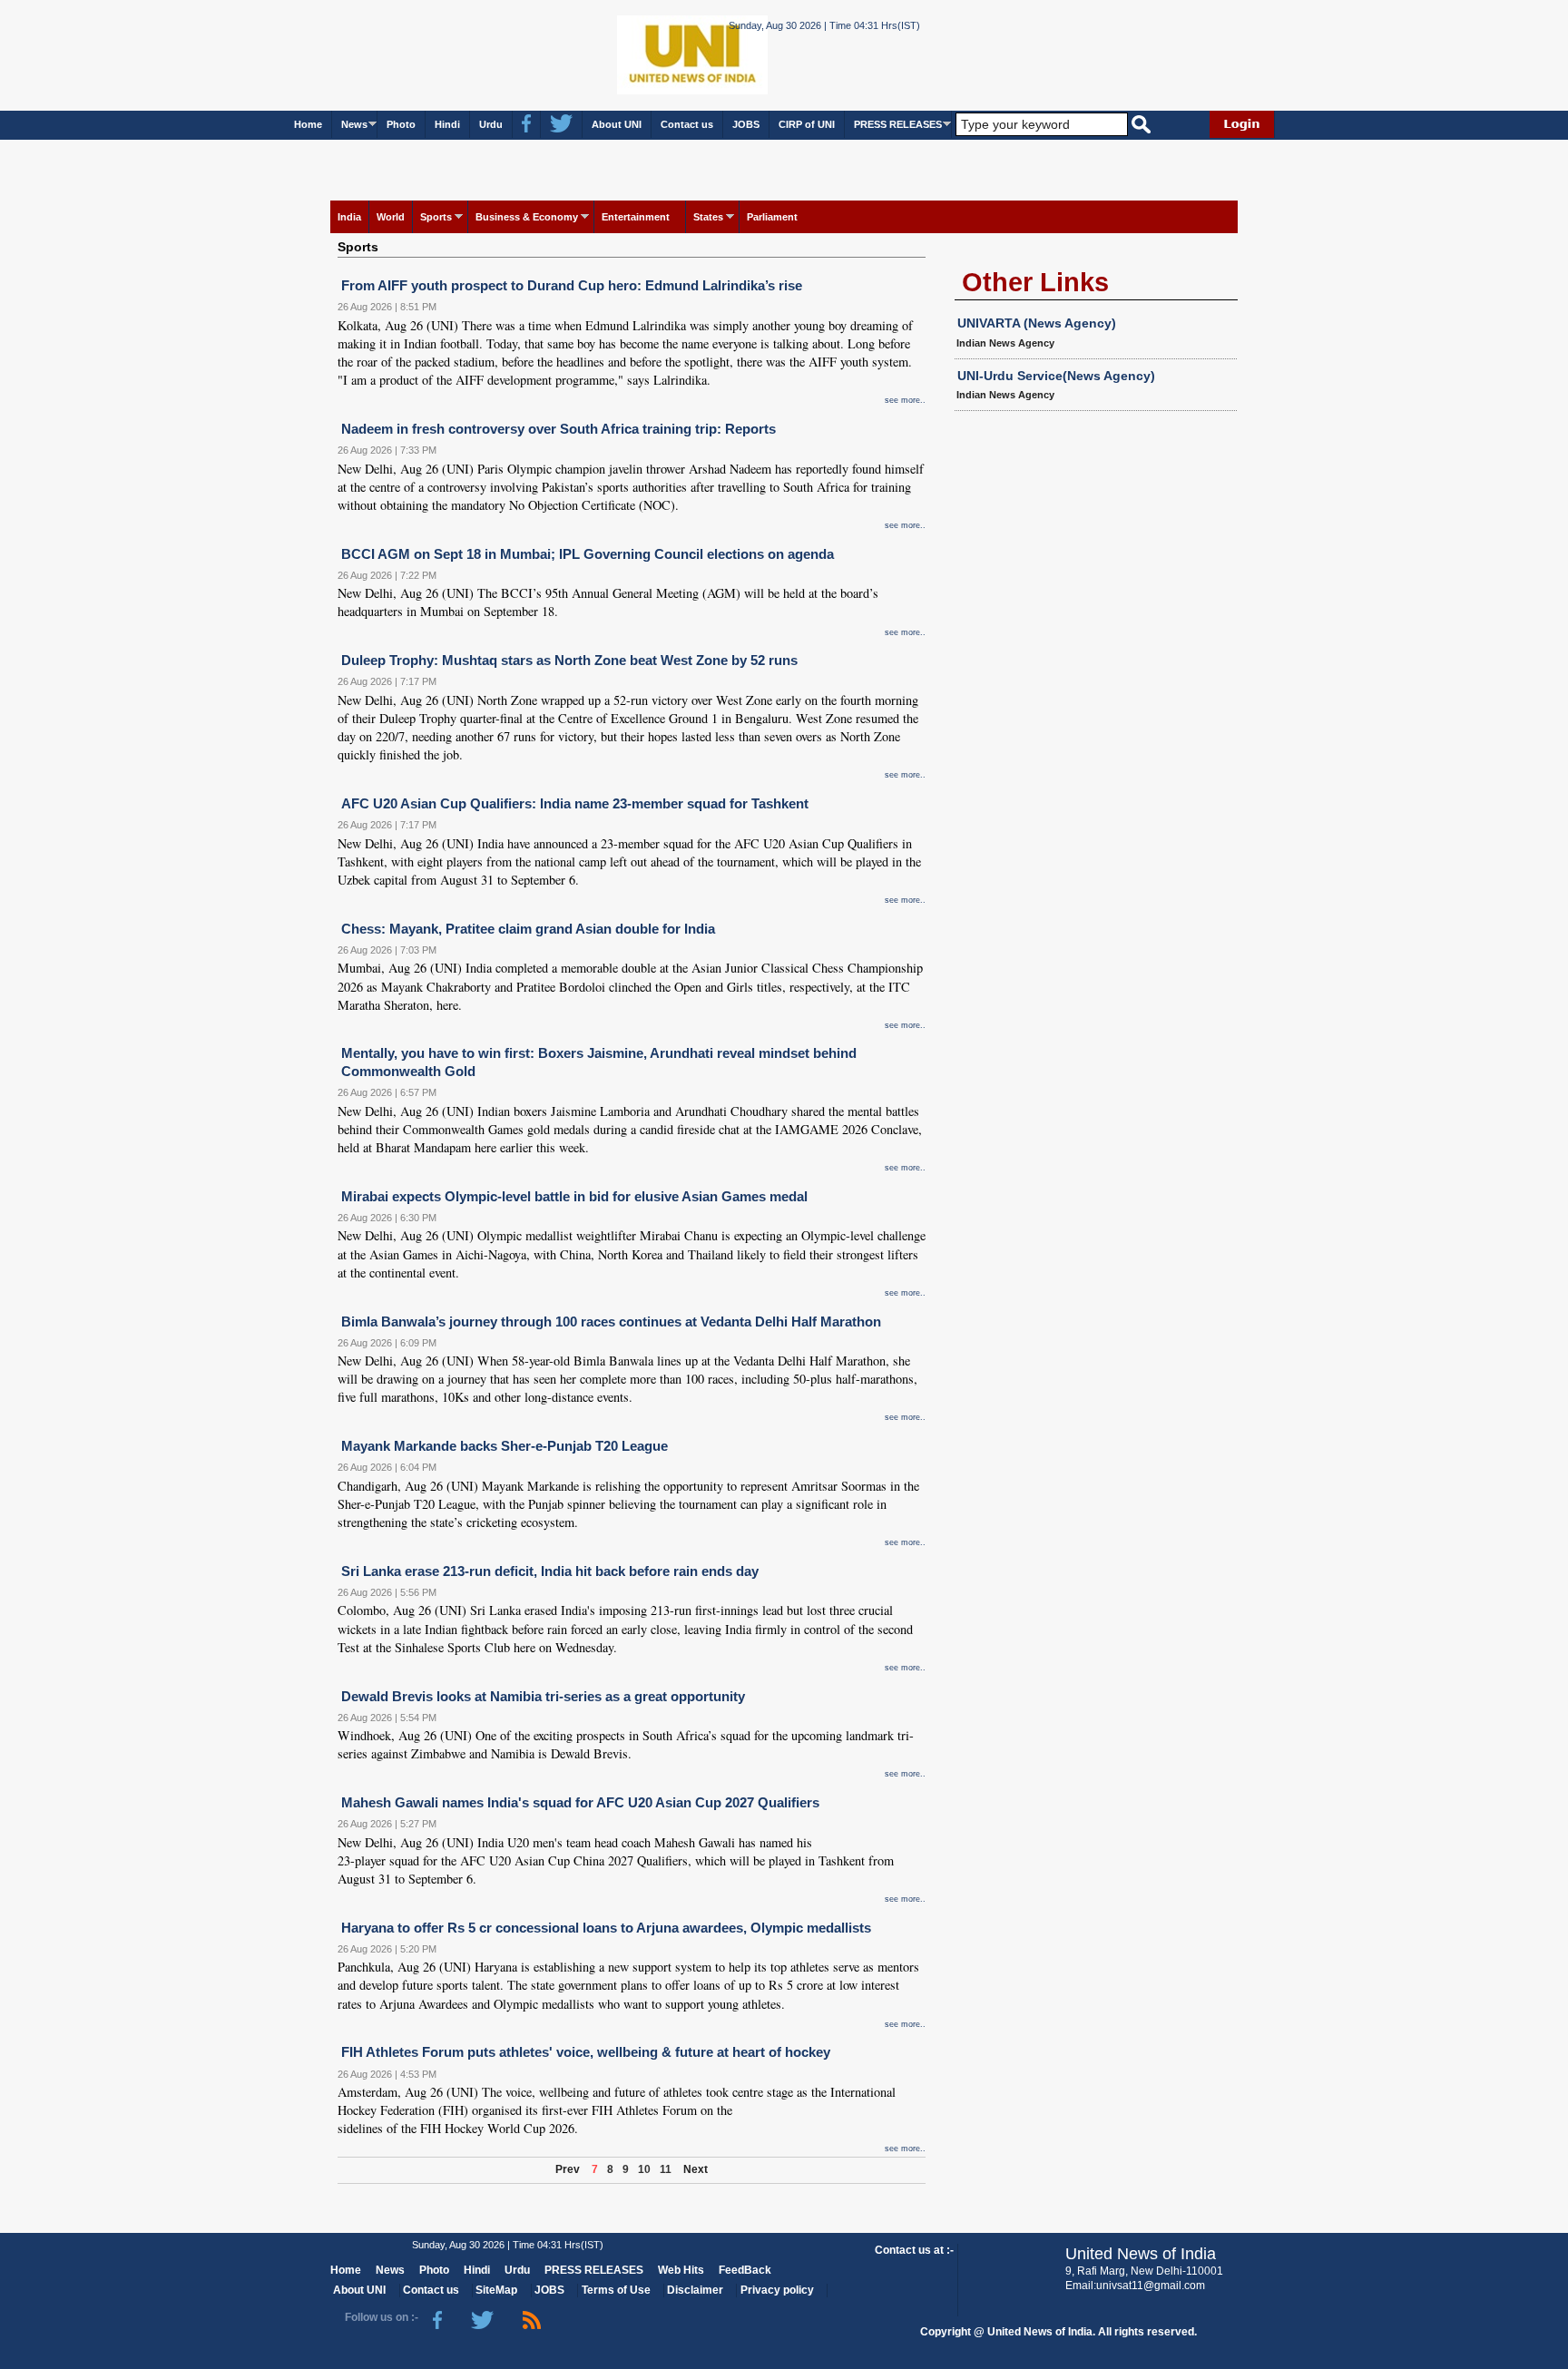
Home (308, 124)
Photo (401, 124)
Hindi (447, 124)
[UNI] (642, 54)
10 (644, 2169)
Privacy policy (777, 2290)
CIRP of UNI (807, 124)
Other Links (1035, 282)
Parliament (772, 217)
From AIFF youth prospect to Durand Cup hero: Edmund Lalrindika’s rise (572, 285)
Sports (436, 217)
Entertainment (636, 217)
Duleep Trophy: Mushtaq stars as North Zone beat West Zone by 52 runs (569, 660)
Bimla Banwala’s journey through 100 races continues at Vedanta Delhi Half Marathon (611, 1322)
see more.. (905, 400)
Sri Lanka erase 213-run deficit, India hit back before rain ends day (550, 1571)
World (391, 217)
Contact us (687, 124)
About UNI (617, 124)
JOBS (746, 124)
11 (666, 2169)
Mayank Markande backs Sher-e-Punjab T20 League (505, 1446)
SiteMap (496, 2290)
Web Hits (681, 2270)
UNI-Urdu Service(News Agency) (1056, 376)
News (354, 124)
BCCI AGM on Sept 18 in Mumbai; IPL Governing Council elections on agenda (588, 554)
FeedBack (745, 2270)
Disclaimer (695, 2290)
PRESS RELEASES (898, 124)
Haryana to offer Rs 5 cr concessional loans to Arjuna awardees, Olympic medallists (606, 1928)
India (349, 217)
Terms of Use (616, 2290)
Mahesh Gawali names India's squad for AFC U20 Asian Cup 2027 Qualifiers (580, 1802)
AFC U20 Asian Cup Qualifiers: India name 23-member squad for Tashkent (575, 803)
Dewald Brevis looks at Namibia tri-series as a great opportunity (543, 1696)
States (708, 217)
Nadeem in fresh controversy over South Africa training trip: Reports (559, 429)
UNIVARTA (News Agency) (1037, 323)
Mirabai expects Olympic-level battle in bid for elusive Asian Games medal (574, 1196)
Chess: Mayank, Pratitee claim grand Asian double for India (528, 929)
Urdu (491, 124)
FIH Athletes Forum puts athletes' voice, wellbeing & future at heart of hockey (586, 2052)
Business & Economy (527, 217)
